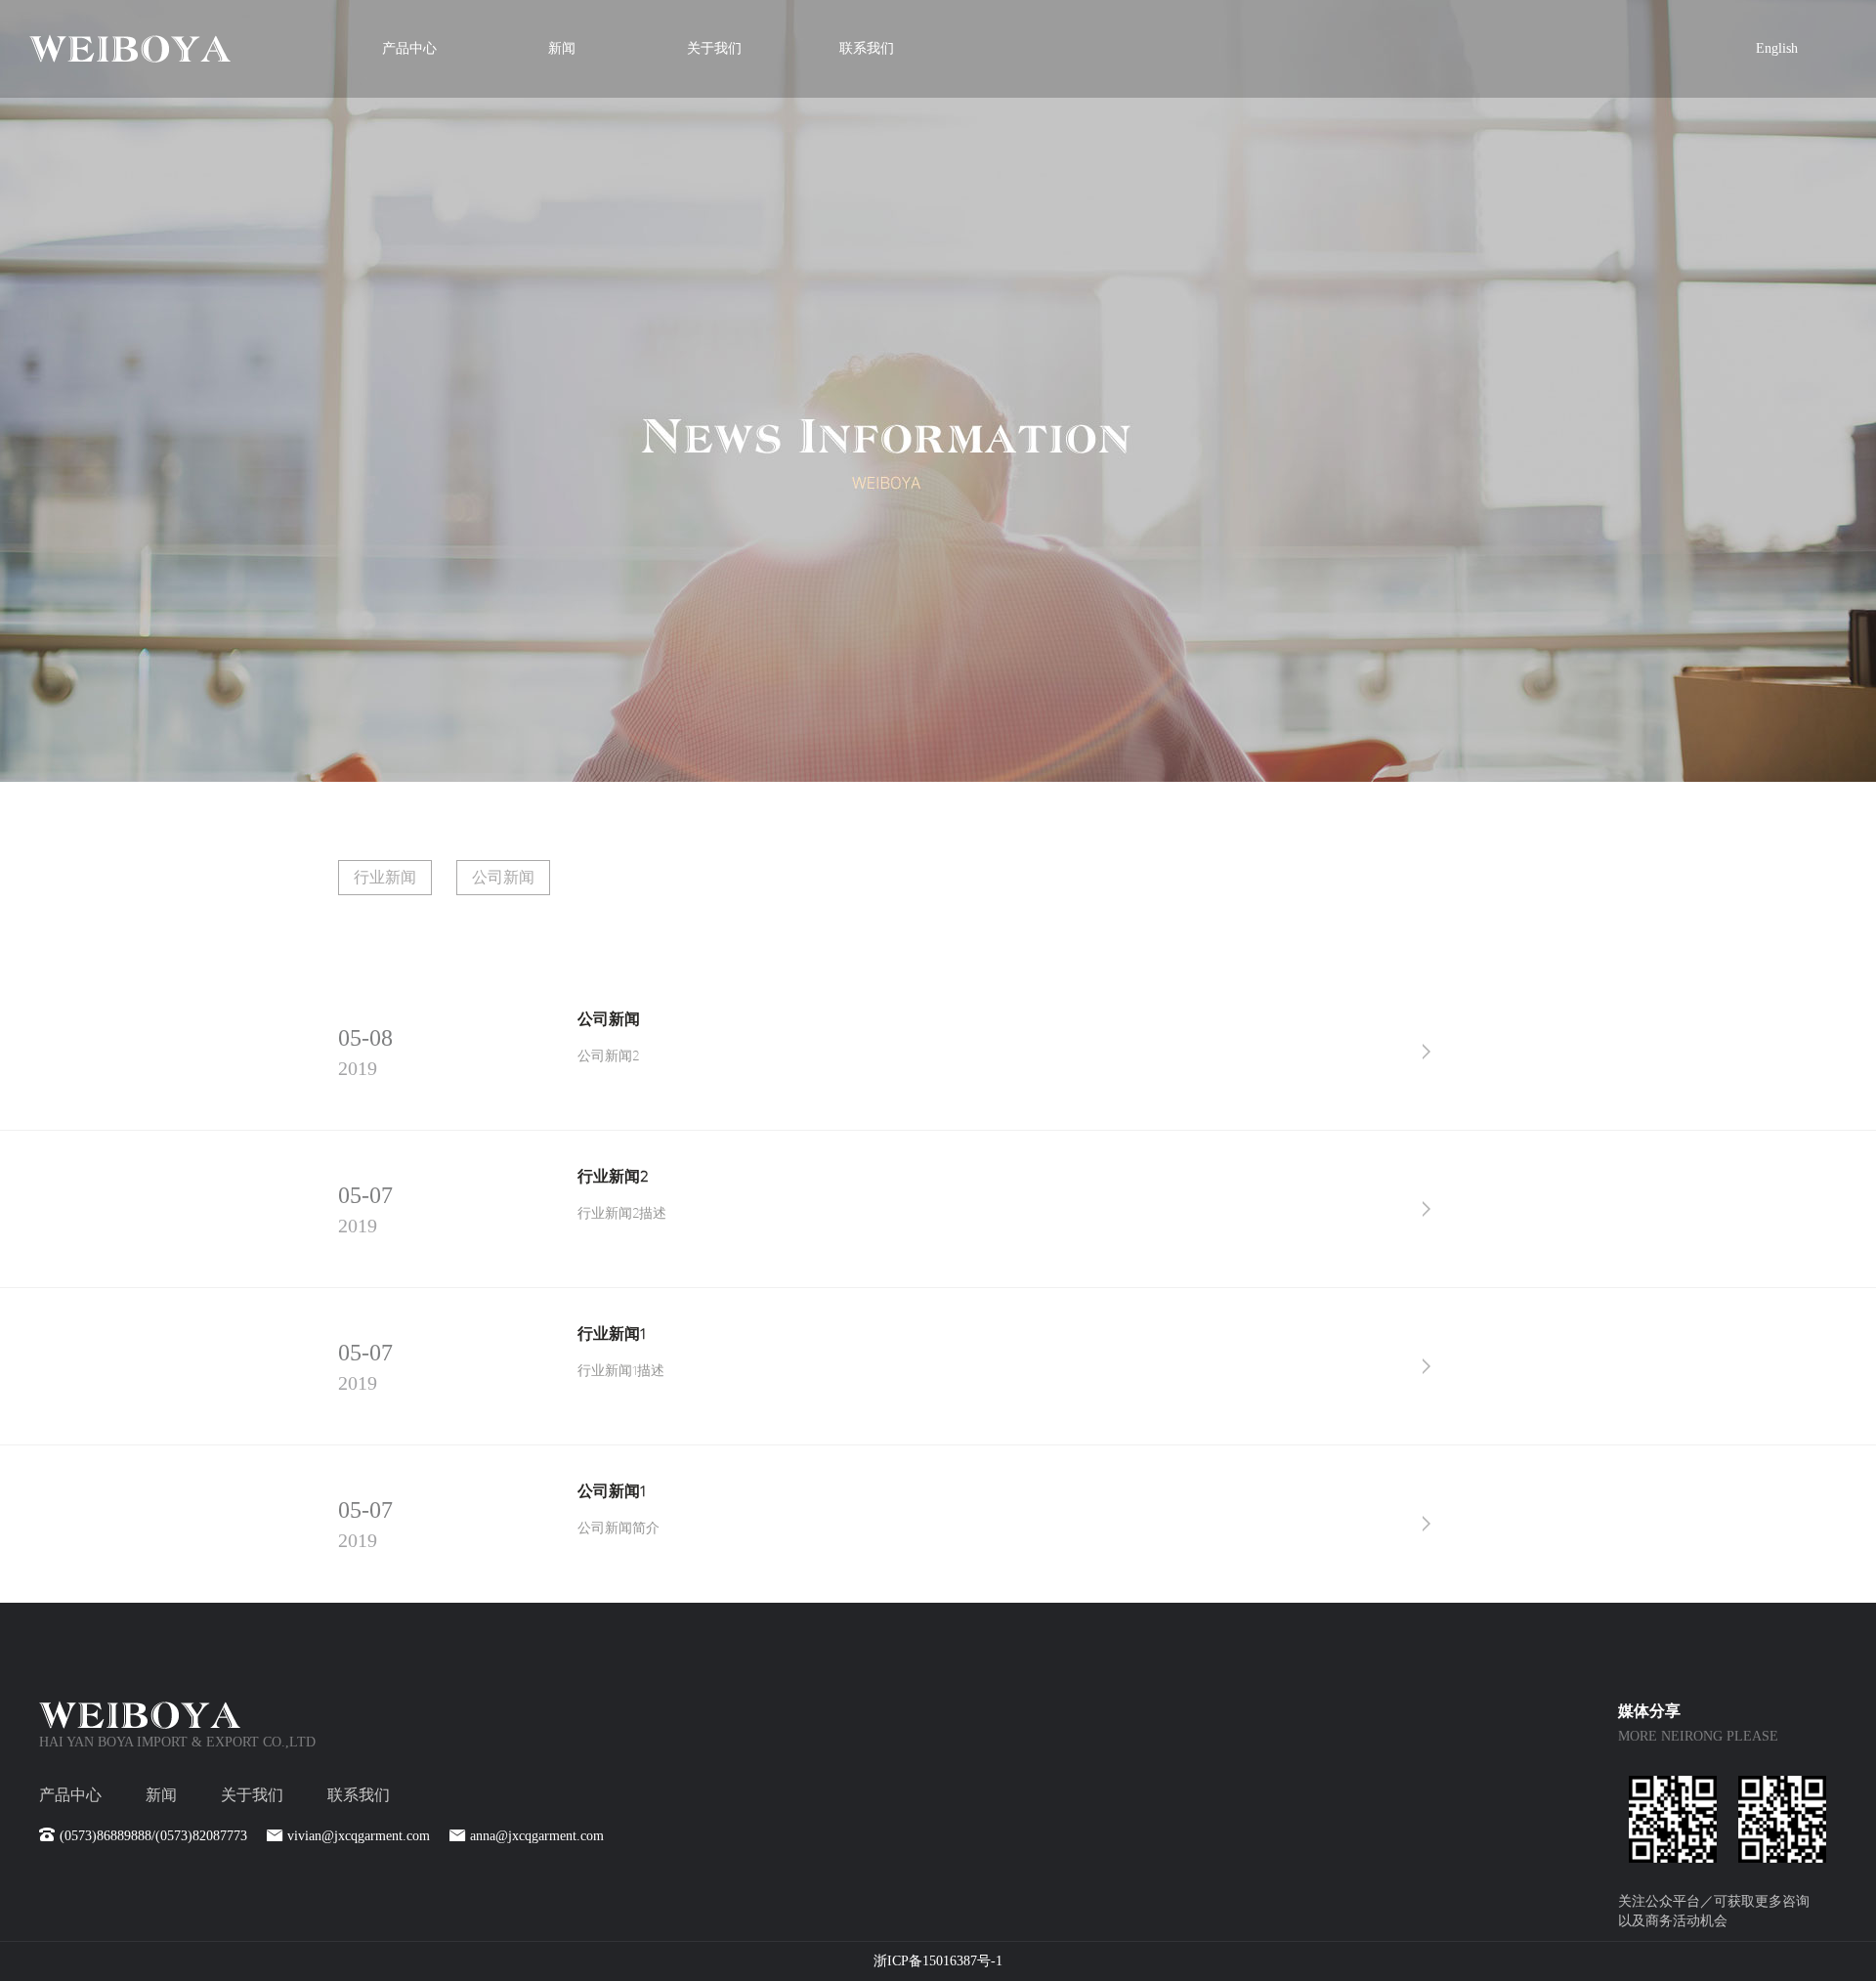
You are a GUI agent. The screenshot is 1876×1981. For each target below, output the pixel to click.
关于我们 (714, 48)
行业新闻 (385, 877)
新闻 (562, 48)
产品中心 (409, 48)
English (1777, 48)
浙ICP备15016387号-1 (938, 1961)
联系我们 (867, 48)
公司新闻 (503, 877)
